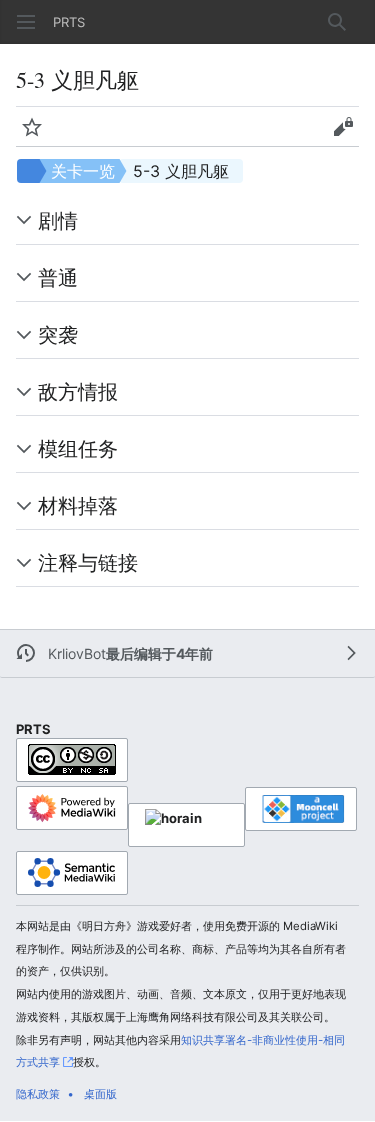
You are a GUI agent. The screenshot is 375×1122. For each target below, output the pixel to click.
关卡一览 (83, 171)
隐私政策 (38, 1094)
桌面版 (100, 1094)
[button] (26, 22)
